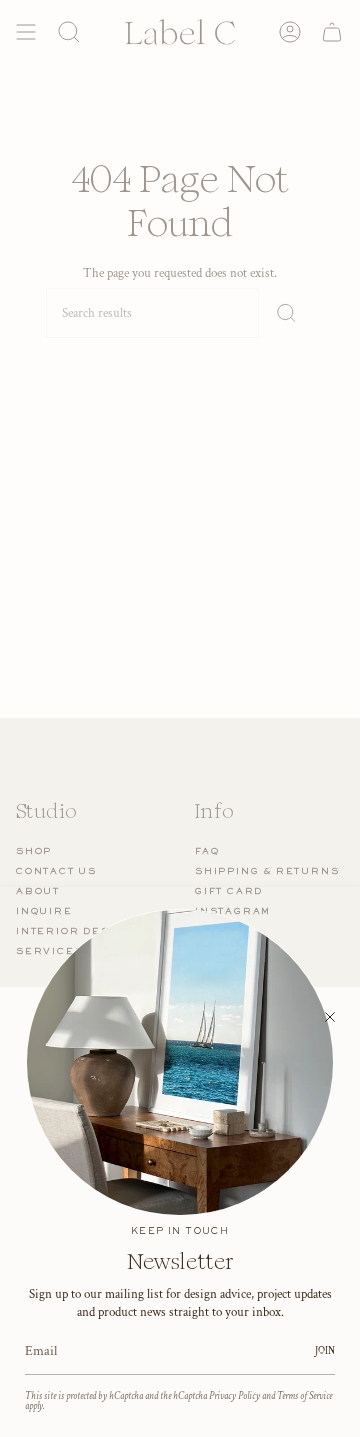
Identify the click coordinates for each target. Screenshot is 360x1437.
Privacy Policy (234, 1396)
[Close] (330, 1017)
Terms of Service (304, 1396)
